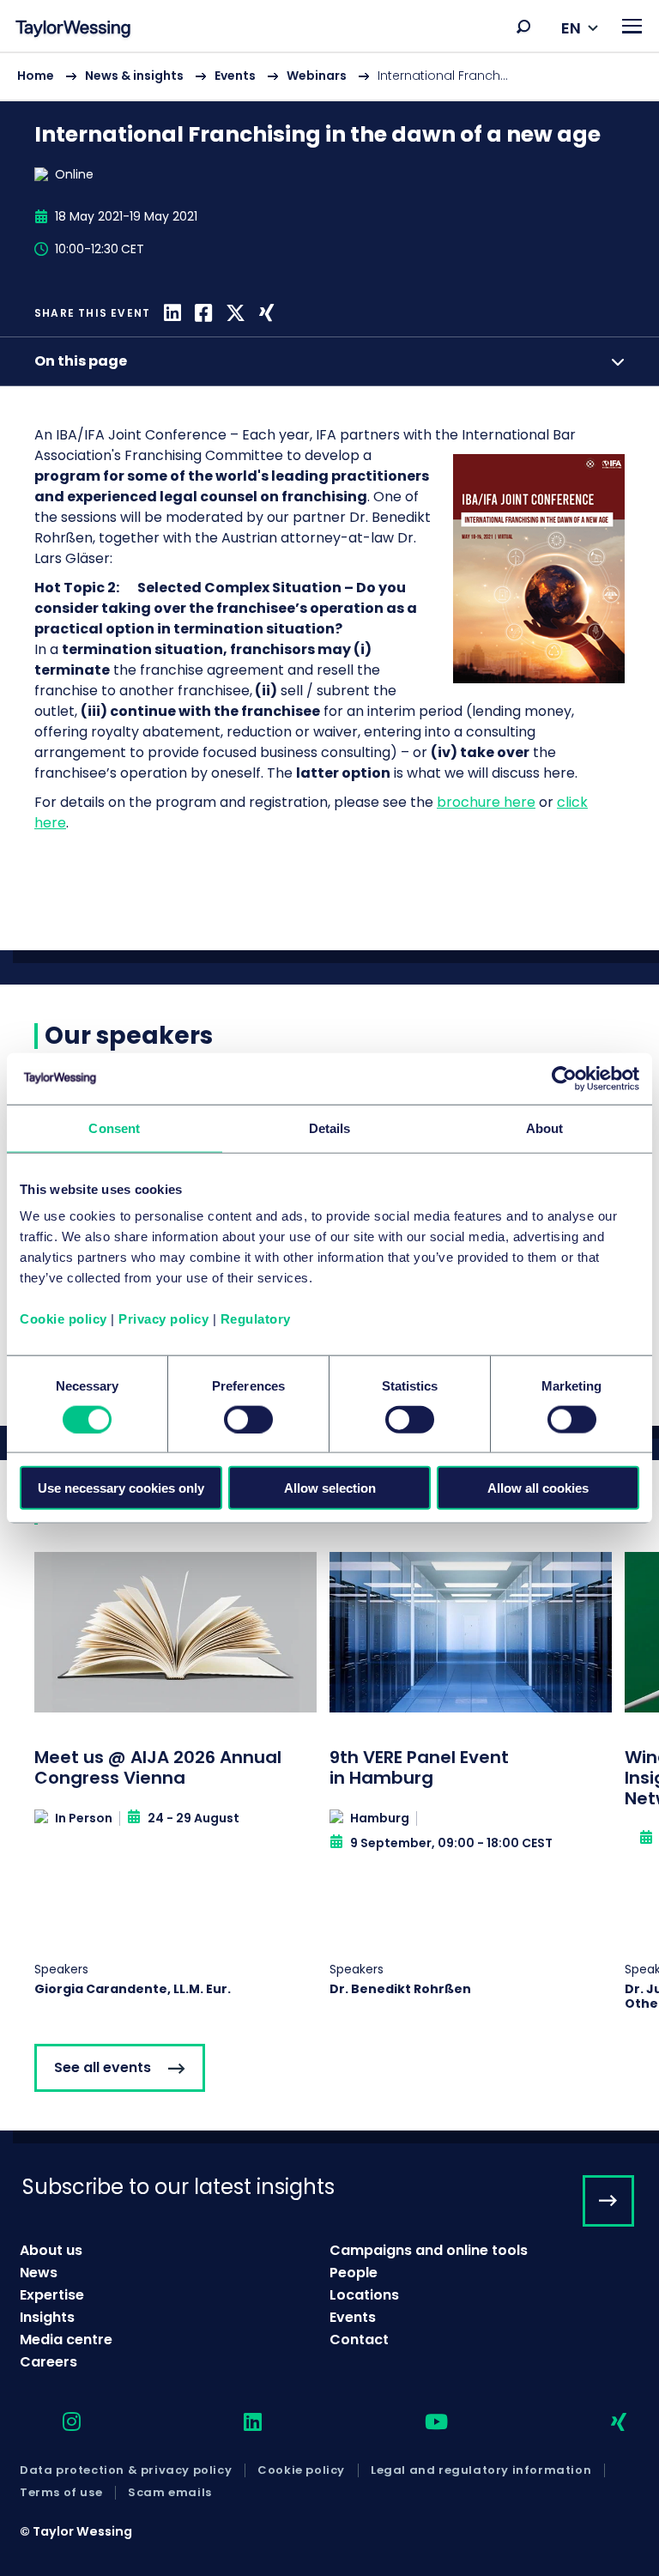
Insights (47, 2317)
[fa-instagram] (57, 2423)
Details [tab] (330, 1127)
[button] (523, 27)
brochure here (486, 802)
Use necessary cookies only (121, 1488)
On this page (81, 361)
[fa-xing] (604, 2423)
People (354, 2273)
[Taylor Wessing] (73, 30)
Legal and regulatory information (481, 2470)
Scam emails (170, 2493)
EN (571, 28)
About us (51, 2250)
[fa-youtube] (421, 2423)
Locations (364, 2295)
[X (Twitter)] (236, 313)
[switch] (248, 1419)
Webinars (317, 76)
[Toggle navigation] (632, 26)
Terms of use (61, 2493)
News (39, 2273)
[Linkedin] (172, 313)
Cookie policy (63, 1319)
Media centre (66, 2340)
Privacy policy (163, 1319)
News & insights (134, 76)
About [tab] (545, 1127)
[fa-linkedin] (238, 2423)
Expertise (52, 2295)
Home (36, 76)
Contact (359, 2340)
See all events (103, 2067)
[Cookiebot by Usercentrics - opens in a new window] (564, 1078)
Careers (48, 2362)
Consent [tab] (114, 1127)
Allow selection (330, 1488)
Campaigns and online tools (429, 2250)
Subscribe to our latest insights (178, 2187)
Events (235, 76)
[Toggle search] (523, 27)
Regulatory (256, 1319)
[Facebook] (203, 313)
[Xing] (266, 313)
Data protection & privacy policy (126, 2470)
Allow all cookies (538, 1488)
